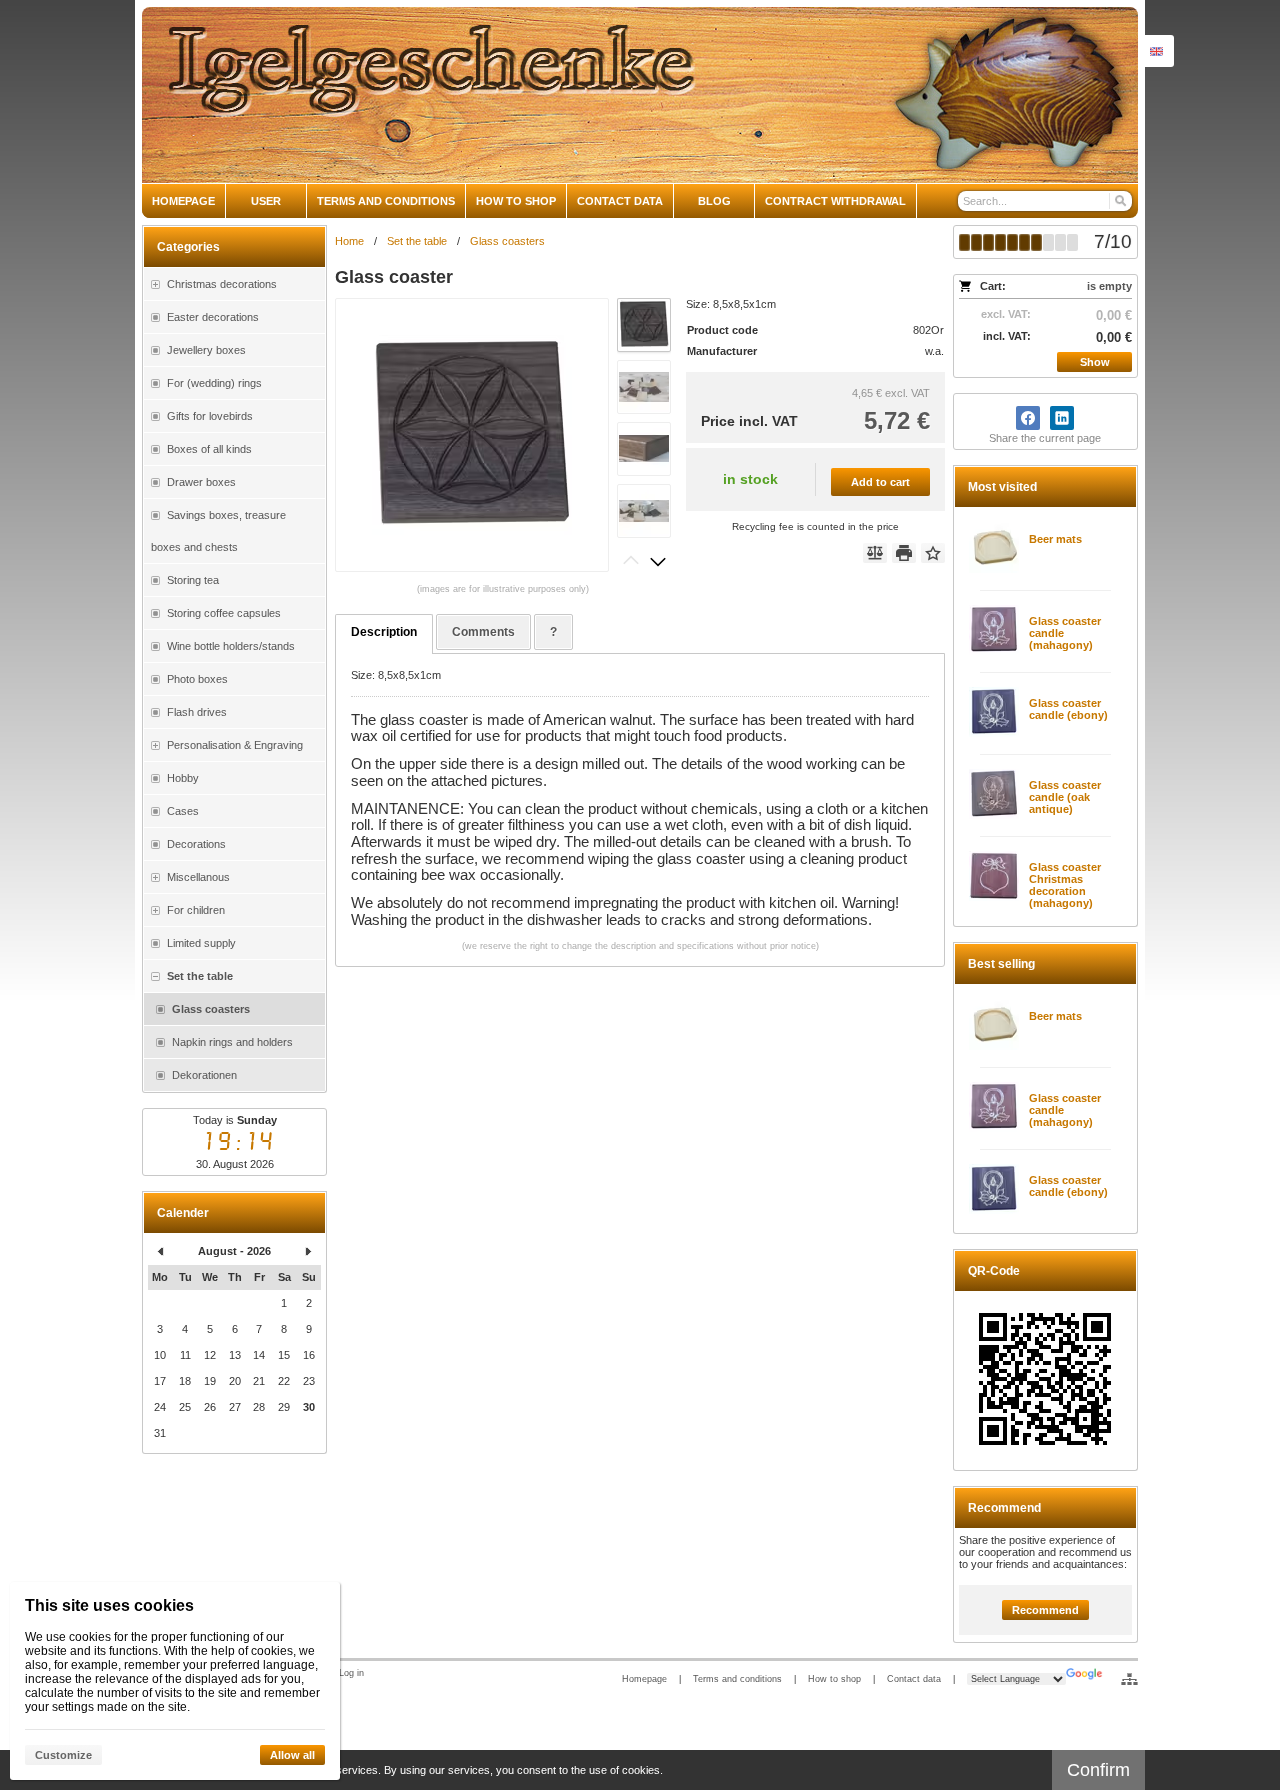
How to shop (834, 1679)
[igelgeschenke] (640, 95)
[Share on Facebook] (1028, 418)
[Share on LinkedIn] (1062, 418)
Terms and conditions (737, 1679)
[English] (1156, 51)
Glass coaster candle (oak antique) (1065, 797)
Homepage (644, 1679)
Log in (351, 1673)
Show (1095, 362)
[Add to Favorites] (933, 553)
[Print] (904, 553)
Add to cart (880, 482)
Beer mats (1055, 539)
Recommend (1045, 1610)
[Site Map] (1129, 1679)
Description (384, 632)
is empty (1109, 286)
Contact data (914, 1679)
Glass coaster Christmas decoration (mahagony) (1065, 885)
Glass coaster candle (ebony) (1068, 709)
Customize (63, 1755)
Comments (483, 632)
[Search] (1119, 201)
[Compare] (875, 553)
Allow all (292, 1755)
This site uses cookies (109, 1605)
